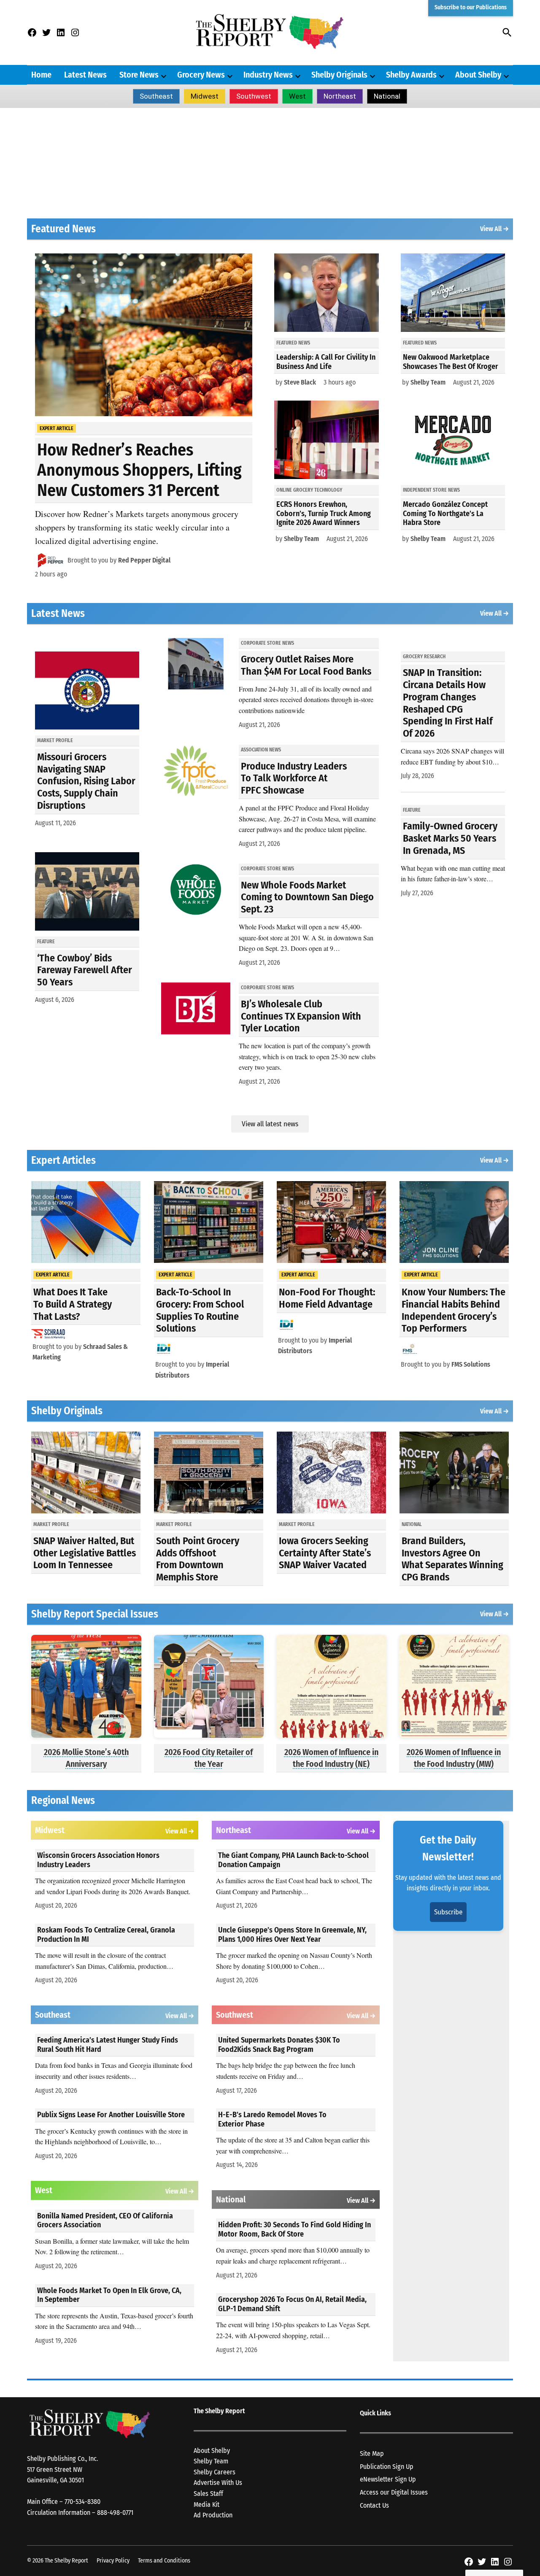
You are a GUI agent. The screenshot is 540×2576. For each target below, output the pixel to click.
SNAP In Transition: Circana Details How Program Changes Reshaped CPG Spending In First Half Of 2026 (448, 703)
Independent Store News (431, 490)
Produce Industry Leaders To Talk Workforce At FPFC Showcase (294, 778)
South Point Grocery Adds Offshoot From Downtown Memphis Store (198, 1559)
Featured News (293, 343)
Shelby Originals (339, 75)
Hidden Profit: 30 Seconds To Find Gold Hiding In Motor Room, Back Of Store (294, 2229)
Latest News (85, 75)
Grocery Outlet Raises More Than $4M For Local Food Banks (306, 665)
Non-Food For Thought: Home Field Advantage (327, 1298)
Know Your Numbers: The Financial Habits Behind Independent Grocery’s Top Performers (454, 1310)
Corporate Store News (267, 643)
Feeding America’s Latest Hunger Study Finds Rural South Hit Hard (108, 2045)
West (297, 96)
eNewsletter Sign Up (388, 2479)
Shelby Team (301, 539)
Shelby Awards (411, 75)
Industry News (268, 75)
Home (41, 75)
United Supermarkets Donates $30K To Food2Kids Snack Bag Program (279, 2045)
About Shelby (478, 75)
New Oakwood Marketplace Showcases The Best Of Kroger (451, 362)
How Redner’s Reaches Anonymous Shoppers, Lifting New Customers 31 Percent (139, 470)
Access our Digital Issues (394, 2492)
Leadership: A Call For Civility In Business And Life (326, 362)
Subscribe (448, 1912)
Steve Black (300, 382)
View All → (494, 229)
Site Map (372, 2454)
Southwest (254, 96)
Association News (261, 750)
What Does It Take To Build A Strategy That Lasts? (73, 1304)
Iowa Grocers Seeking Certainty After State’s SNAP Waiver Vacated (325, 1553)
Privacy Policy (113, 2561)
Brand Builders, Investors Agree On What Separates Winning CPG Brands (452, 1559)
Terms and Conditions (164, 2561)
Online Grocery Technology (309, 490)
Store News (139, 75)
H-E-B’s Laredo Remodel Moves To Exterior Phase (272, 2119)
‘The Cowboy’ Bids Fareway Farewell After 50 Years (85, 970)
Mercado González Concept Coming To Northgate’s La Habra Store (445, 513)
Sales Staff (208, 2494)
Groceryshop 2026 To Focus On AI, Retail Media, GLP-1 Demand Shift (292, 2304)
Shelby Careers (215, 2472)
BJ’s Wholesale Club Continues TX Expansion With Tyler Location (301, 1016)
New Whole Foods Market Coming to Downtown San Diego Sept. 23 (307, 897)
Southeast (156, 96)
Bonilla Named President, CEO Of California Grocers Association (105, 2221)
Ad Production (213, 2515)
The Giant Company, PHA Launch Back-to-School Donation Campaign (293, 1860)
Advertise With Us (218, 2483)
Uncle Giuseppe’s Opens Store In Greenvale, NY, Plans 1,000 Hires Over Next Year (292, 1935)
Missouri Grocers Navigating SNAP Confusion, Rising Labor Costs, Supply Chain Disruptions (86, 781)
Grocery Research (424, 657)
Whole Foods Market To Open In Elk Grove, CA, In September (109, 2295)
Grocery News (201, 75)
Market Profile (55, 740)
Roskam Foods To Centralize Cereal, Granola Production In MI (106, 1935)
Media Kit (207, 2505)
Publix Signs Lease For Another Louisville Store (111, 2115)
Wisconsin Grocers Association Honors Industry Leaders (98, 1860)
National (387, 96)
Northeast (340, 96)
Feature (46, 942)
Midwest (205, 96)
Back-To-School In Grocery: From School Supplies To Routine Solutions (200, 1310)
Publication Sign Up (387, 2467)
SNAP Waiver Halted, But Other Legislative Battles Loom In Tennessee (85, 1553)
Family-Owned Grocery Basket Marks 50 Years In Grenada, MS (450, 838)
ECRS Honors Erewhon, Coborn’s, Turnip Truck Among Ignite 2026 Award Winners (324, 513)
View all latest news (270, 1124)
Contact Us (374, 2505)
